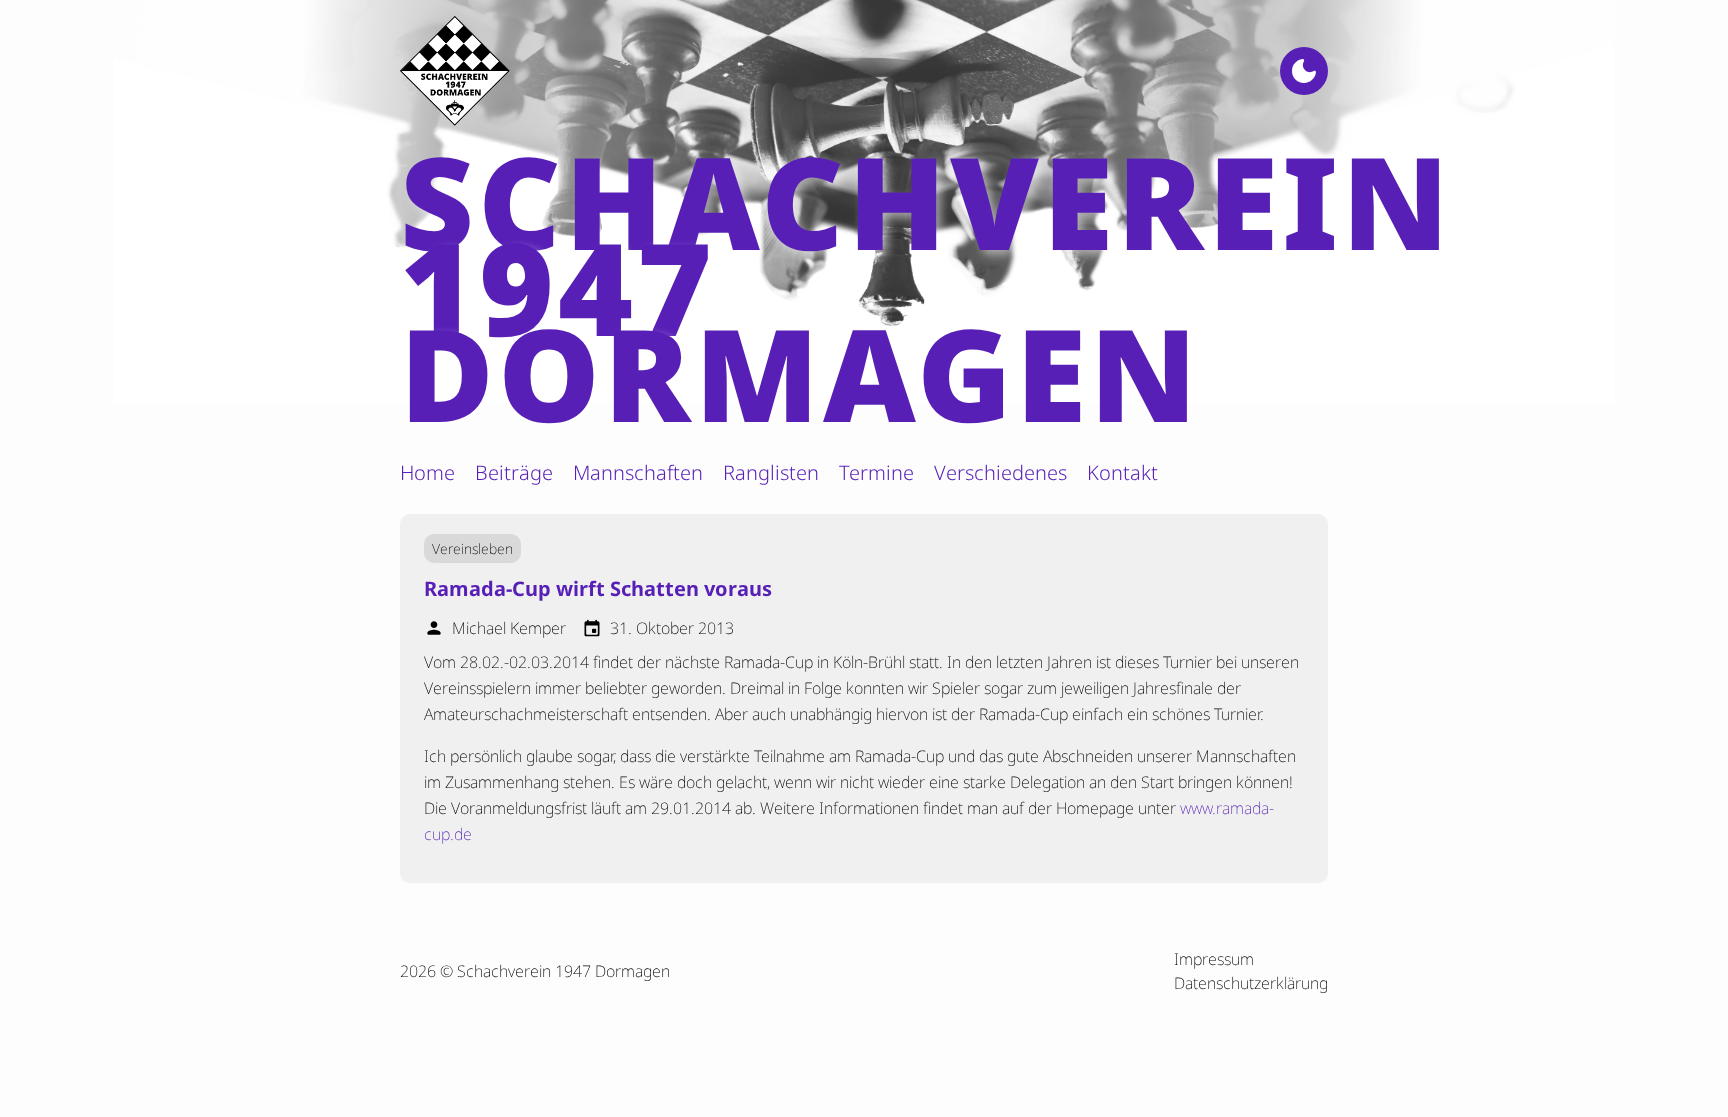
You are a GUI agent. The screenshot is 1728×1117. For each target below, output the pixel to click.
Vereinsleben (472, 548)
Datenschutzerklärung (1251, 983)
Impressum (1214, 959)
